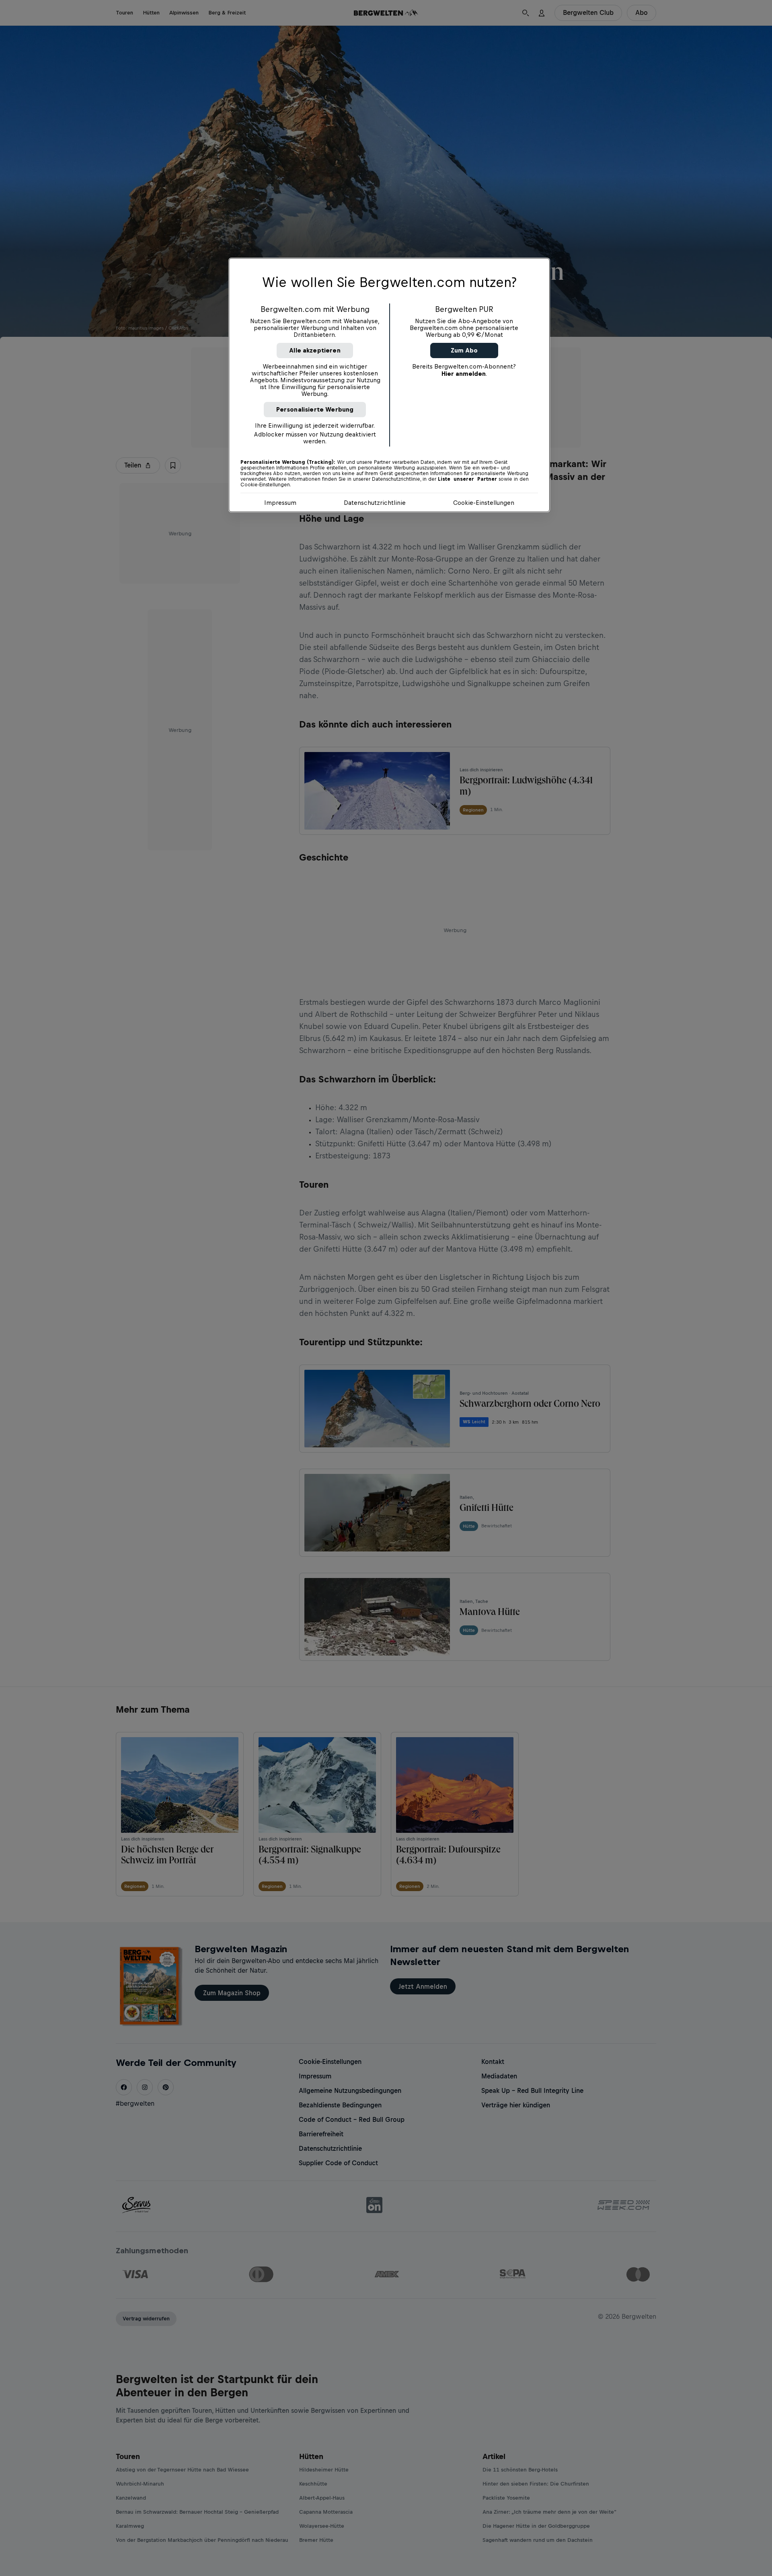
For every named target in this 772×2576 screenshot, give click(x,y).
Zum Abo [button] (464, 350)
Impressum (280, 503)
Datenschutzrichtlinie (375, 503)
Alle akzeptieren (315, 350)
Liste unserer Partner (467, 479)
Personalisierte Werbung (315, 409)
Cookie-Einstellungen (484, 503)
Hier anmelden (464, 374)
